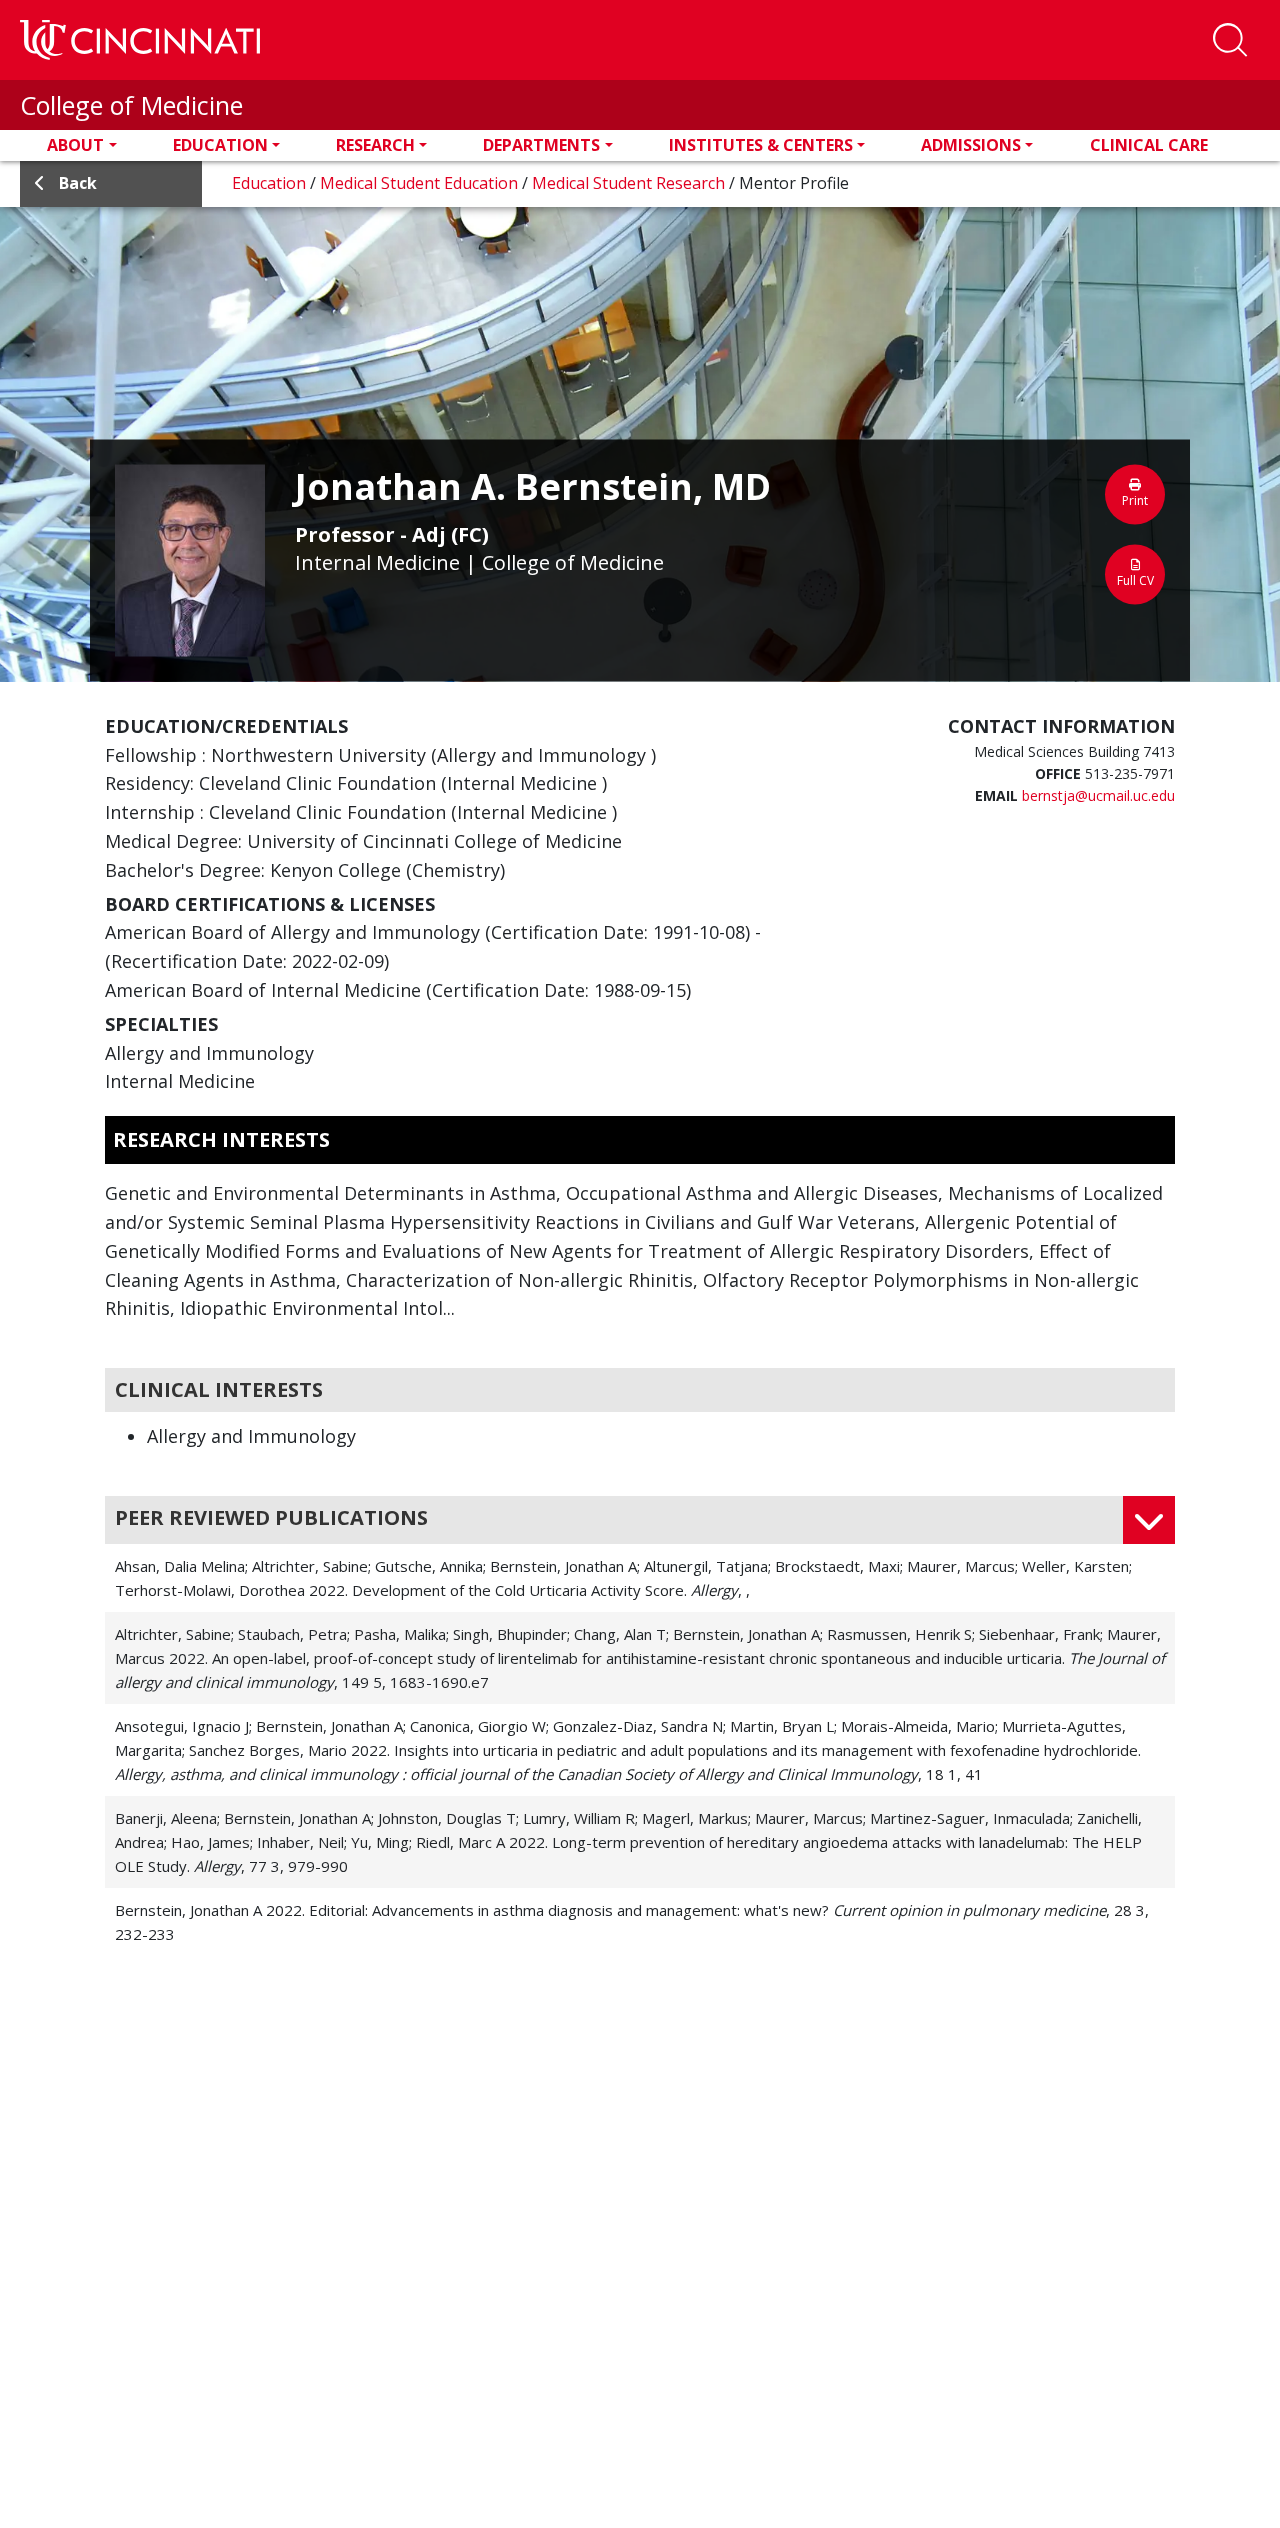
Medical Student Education (421, 183)
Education (220, 145)
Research (375, 145)
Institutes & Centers (761, 145)
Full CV (1135, 579)
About (75, 145)
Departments (541, 145)
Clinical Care (1149, 145)
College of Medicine (131, 105)
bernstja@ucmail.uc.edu (1098, 795)
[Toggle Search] (1230, 40)
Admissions (971, 145)
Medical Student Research (630, 183)
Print (1135, 499)
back (78, 183)
